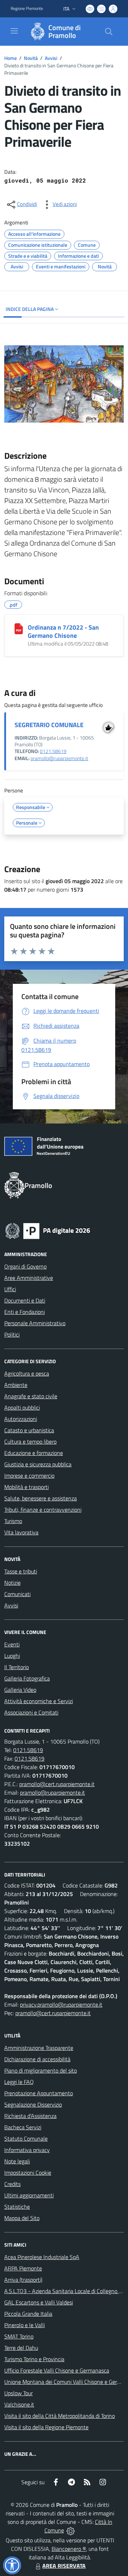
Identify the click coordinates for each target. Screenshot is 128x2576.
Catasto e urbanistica (29, 1430)
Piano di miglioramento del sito (41, 2070)
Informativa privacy (27, 2150)
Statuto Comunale (26, 2139)
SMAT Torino (19, 2336)
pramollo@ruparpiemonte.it (59, 758)
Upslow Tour (18, 2393)
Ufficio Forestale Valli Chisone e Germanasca (57, 2370)
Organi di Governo (25, 1266)
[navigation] (14, 31)
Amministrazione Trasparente (39, 2048)
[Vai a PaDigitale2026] (48, 1230)
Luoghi (12, 1656)
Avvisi (51, 58)
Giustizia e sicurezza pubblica (38, 1464)
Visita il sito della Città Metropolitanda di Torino (60, 2416)
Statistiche (17, 2207)
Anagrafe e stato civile (31, 1396)
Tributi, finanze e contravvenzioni (43, 1510)
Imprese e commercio (29, 1476)
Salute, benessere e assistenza (41, 1498)
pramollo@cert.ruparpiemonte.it (57, 1784)
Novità (31, 58)
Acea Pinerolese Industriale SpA (42, 2257)
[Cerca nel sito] (109, 32)
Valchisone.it (19, 2404)
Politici (12, 1334)
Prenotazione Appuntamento (39, 2093)
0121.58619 (53, 751)
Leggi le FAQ (19, 2082)
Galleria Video (20, 1690)
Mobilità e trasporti (26, 1487)
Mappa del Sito (22, 2218)
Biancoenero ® (69, 2549)
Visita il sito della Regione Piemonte (46, 2427)
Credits (12, 2184)
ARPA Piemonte (23, 2268)
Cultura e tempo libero (30, 1442)
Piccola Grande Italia (28, 2314)
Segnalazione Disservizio (33, 2104)
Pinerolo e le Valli (25, 2325)
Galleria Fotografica (27, 1678)
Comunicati (17, 1594)
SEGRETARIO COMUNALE (49, 725)
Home (10, 58)
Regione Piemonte (27, 9)
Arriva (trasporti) (23, 2280)
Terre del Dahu (21, 2348)
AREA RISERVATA (64, 2566)
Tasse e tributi (21, 1571)
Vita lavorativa (21, 1532)
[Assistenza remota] (71, 2530)
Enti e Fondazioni (25, 1312)
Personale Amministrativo (35, 1323)
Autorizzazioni (21, 1419)
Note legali (17, 2161)
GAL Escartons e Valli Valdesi (39, 2302)
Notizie (12, 1583)
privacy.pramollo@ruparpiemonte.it (61, 2005)
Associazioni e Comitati (31, 1712)
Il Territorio (17, 1667)
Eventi (12, 1644)
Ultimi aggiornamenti (29, 2195)
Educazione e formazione (34, 1453)
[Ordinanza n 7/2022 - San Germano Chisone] (19, 629)
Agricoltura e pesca (27, 1373)
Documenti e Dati (25, 1300)
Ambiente (16, 1385)
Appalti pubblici (22, 1407)
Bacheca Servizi (23, 2127)
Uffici (10, 1289)
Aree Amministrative (29, 1278)
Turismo (13, 1521)
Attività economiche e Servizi (39, 1701)
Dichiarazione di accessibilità (37, 2059)
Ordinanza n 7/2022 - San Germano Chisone (63, 631)
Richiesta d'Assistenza (30, 2116)
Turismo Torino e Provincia (34, 2359)
